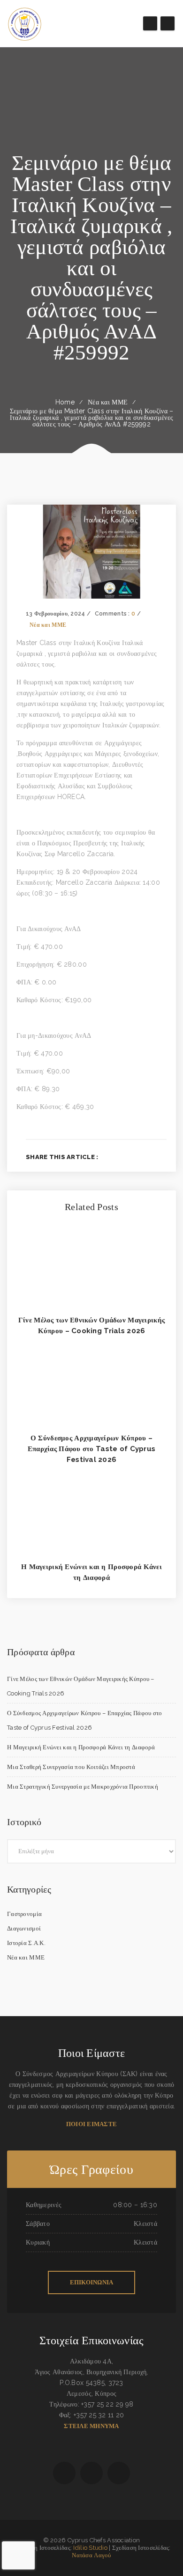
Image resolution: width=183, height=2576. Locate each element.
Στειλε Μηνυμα (91, 2426)
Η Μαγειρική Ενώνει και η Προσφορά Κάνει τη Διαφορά (81, 1747)
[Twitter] (133, 1157)
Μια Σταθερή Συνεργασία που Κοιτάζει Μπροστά (71, 1767)
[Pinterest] (164, 1157)
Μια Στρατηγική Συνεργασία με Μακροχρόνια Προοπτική (83, 1787)
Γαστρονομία (24, 1914)
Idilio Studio (90, 2548)
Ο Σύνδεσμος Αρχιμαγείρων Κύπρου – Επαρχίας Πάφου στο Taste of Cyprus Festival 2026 (92, 1449)
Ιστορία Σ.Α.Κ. (26, 1943)
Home (65, 402)
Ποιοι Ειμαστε (91, 2124)
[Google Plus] (149, 1157)
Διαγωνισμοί (24, 1928)
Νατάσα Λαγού (91, 2555)
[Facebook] (118, 1157)
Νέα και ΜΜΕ (108, 402)
